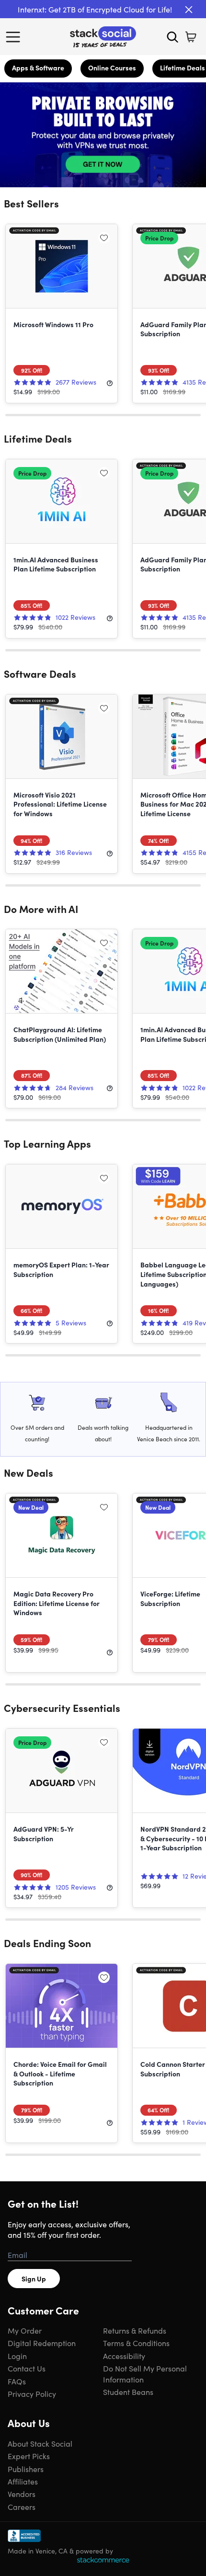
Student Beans (128, 2392)
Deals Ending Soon (47, 1943)
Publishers (26, 2469)
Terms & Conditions (136, 2343)
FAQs (17, 2381)
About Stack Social (40, 2443)
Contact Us (27, 2368)
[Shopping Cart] (191, 37)
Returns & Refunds (135, 2330)
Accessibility (124, 2356)
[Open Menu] (15, 37)
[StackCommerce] (103, 2560)
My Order (25, 2330)
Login (17, 2356)
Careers (22, 2507)
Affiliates (23, 2481)
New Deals (29, 1472)
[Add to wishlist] (104, 238)
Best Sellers (31, 203)
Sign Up (34, 2279)
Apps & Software (38, 68)
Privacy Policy (32, 2394)
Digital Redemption (42, 2343)
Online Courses (112, 68)
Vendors (22, 2494)
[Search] (172, 37)
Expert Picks (29, 2456)
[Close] (189, 10)
